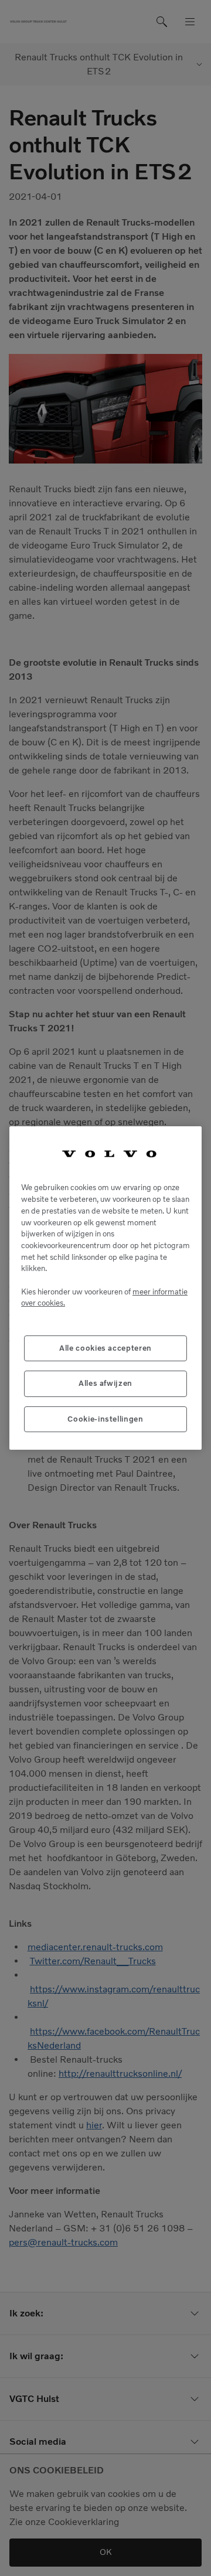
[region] (105, 1288)
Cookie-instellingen (105, 1419)
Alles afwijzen (105, 1383)
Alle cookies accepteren (105, 1348)
